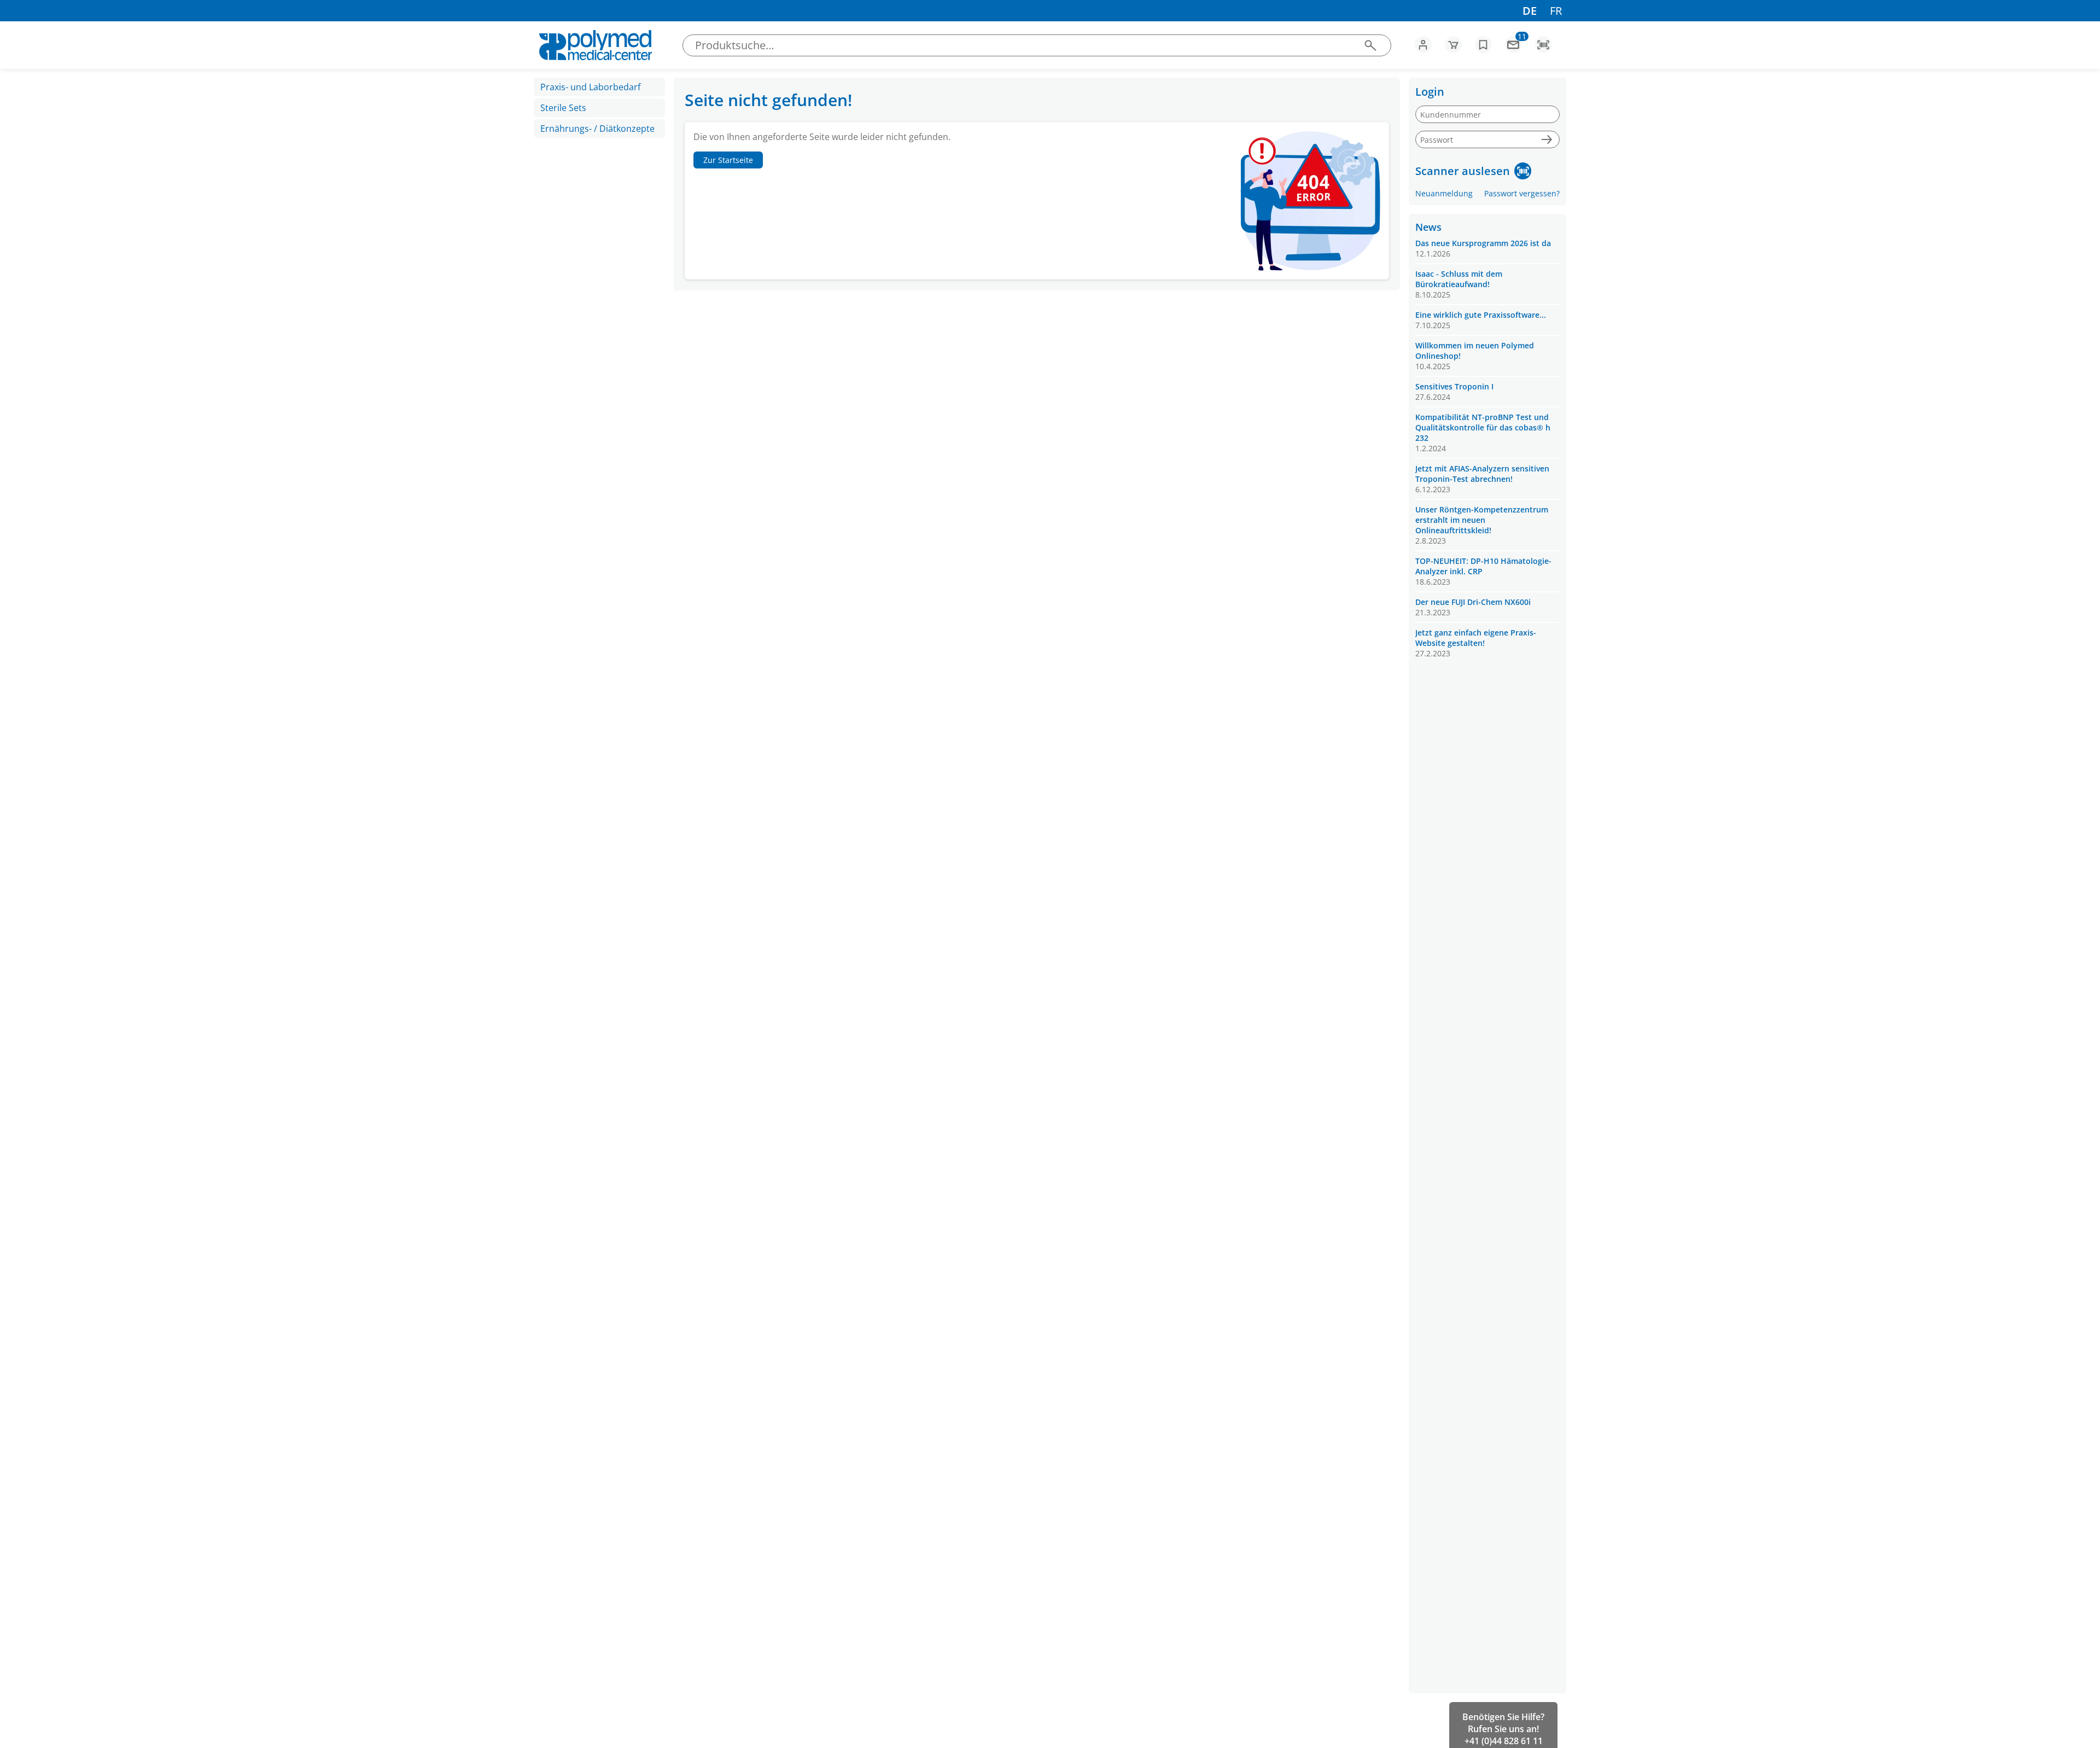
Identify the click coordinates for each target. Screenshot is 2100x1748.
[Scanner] (1544, 45)
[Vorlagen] (1483, 45)
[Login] (1546, 140)
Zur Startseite (728, 160)
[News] (1513, 45)
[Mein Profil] (1423, 45)
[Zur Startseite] (595, 45)
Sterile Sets (563, 108)
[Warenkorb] (1453, 45)
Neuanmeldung (1444, 193)
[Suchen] (1370, 45)
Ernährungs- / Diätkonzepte (597, 129)
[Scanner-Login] (1523, 171)
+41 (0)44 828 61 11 (1504, 1741)
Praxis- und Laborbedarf (590, 87)
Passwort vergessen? (1522, 193)
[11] (1513, 48)
